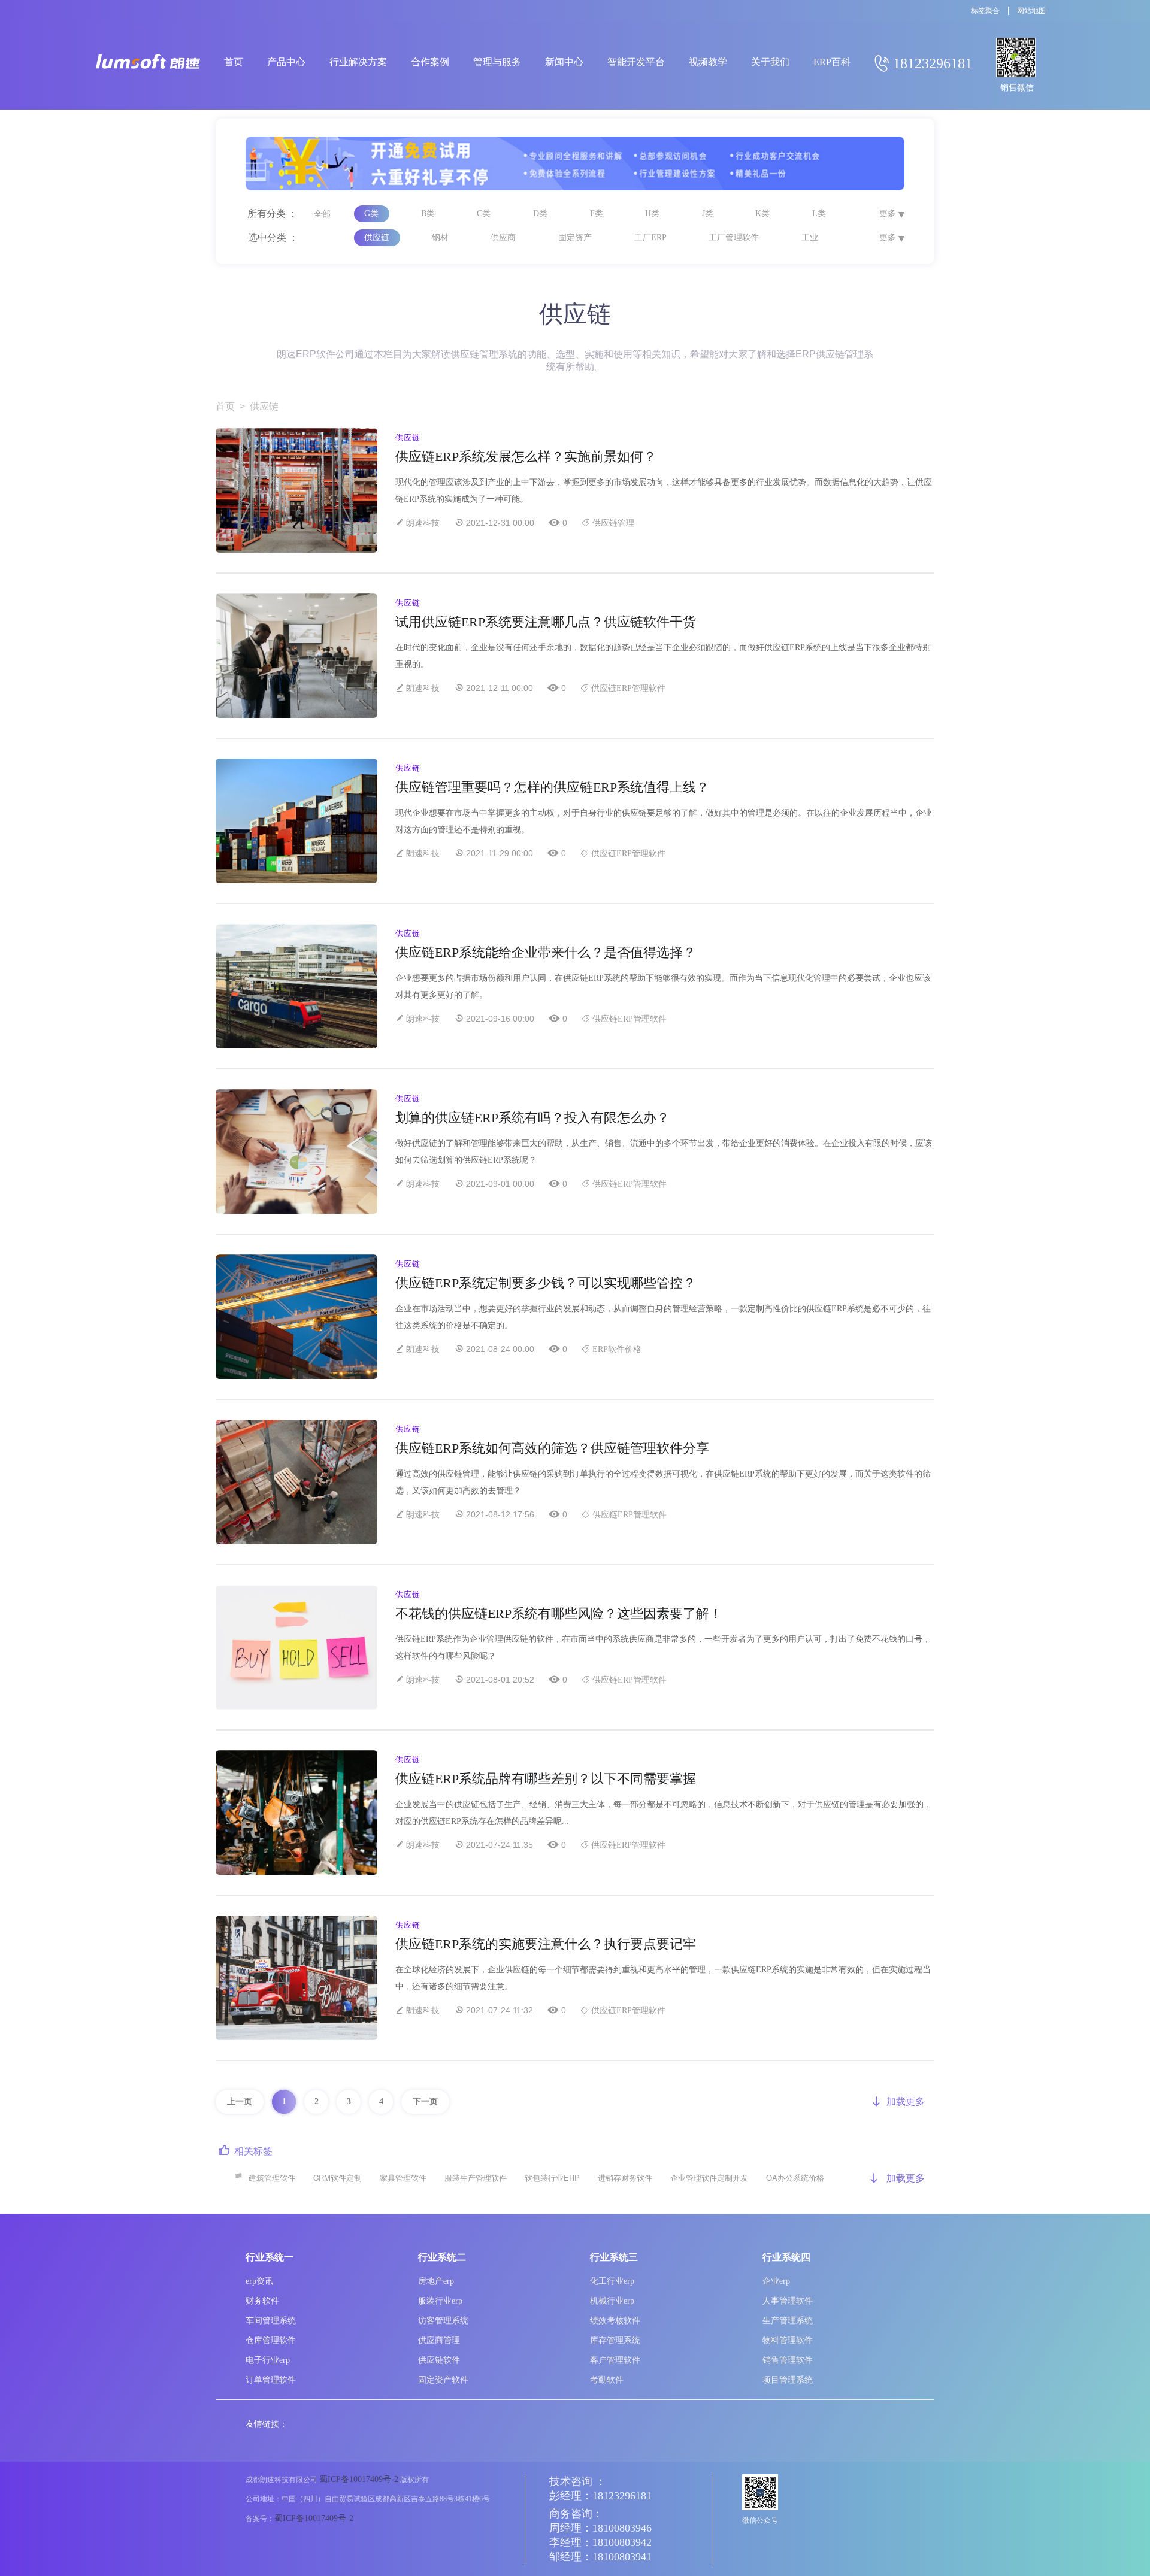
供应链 (377, 237)
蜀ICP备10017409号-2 (359, 2479)
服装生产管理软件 (476, 2178)
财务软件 (262, 2301)
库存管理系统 (615, 2340)
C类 (484, 213)
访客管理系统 (443, 2321)
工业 (810, 237)
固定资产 (575, 237)
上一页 (240, 2101)
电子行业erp (268, 2360)
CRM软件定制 (338, 2178)
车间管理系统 (271, 2321)
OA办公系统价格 (795, 2178)
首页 (225, 406)
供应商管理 (439, 2340)
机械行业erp (612, 2301)
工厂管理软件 (734, 237)
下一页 (425, 2101)
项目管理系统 (788, 2380)
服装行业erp (440, 2301)
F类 (597, 213)
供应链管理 (613, 523)
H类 (652, 213)
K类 (762, 213)
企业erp (776, 2281)
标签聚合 (985, 11)
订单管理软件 (271, 2380)
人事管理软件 (788, 2301)
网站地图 (1031, 11)
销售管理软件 (788, 2360)
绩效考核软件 (615, 2321)
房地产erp (436, 2281)
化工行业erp (612, 2281)
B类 (428, 213)
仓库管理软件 (271, 2340)
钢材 (440, 237)
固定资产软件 (443, 2380)
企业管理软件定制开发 (709, 2178)
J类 (708, 213)
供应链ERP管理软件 (628, 688)
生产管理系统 (788, 2321)
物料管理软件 (788, 2340)
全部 (322, 214)
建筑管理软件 (272, 2178)
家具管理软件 (403, 2178)
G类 (371, 213)
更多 (888, 213)
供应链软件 (439, 2360)
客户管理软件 (615, 2360)
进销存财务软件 (625, 2178)
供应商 (503, 237)
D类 (540, 213)
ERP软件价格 (617, 1349)
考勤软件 (607, 2380)
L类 (819, 213)
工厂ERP (650, 237)
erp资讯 (259, 2281)
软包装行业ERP (552, 2178)
